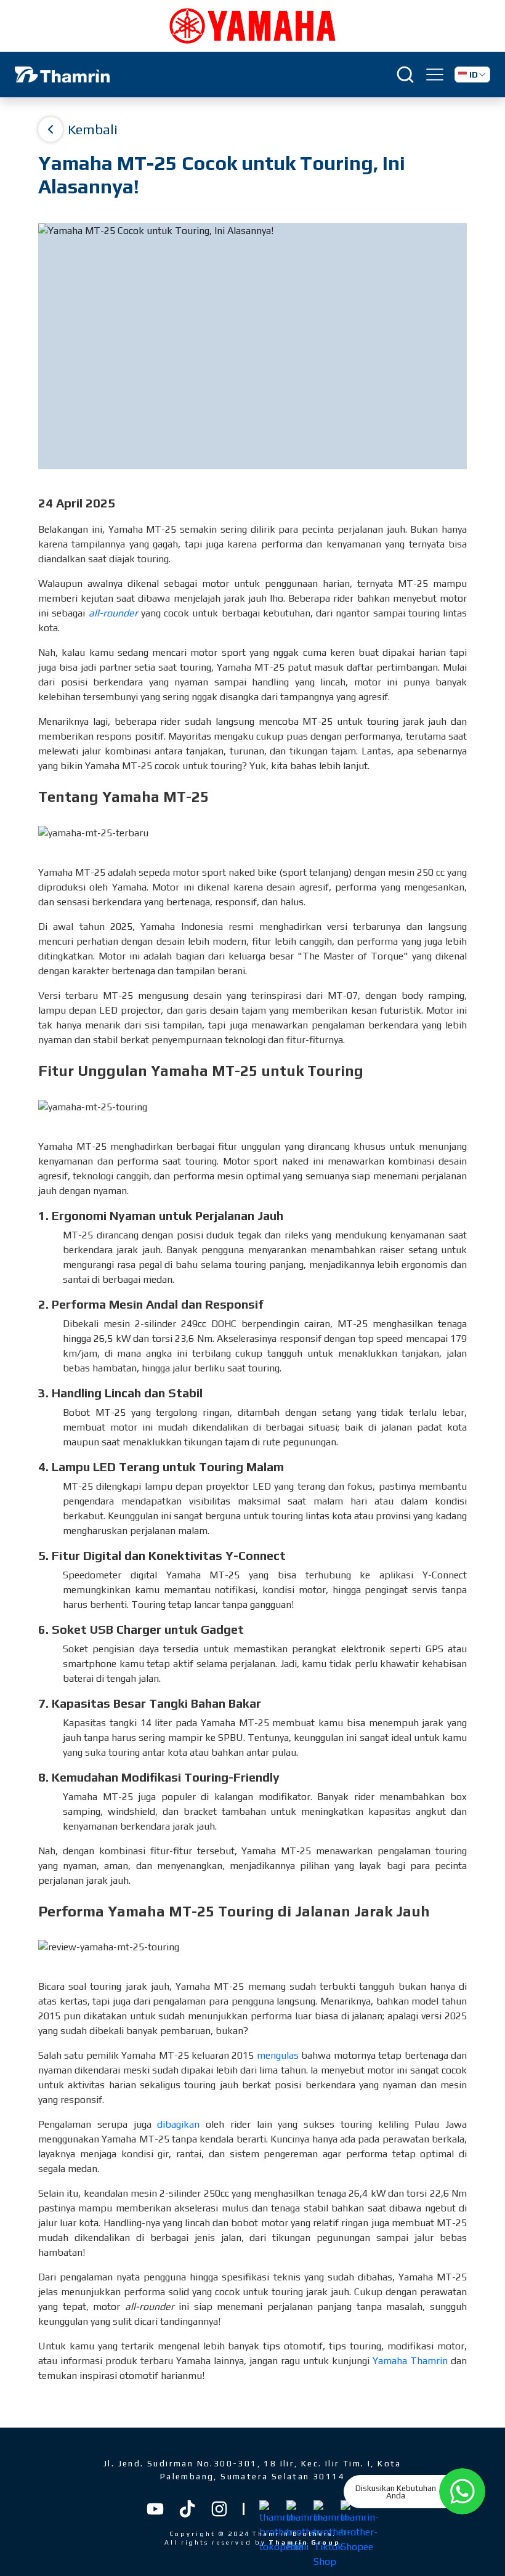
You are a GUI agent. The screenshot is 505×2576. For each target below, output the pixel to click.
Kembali (93, 129)
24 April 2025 (77, 503)
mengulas (278, 2055)
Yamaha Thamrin (410, 2361)
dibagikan (178, 2124)
